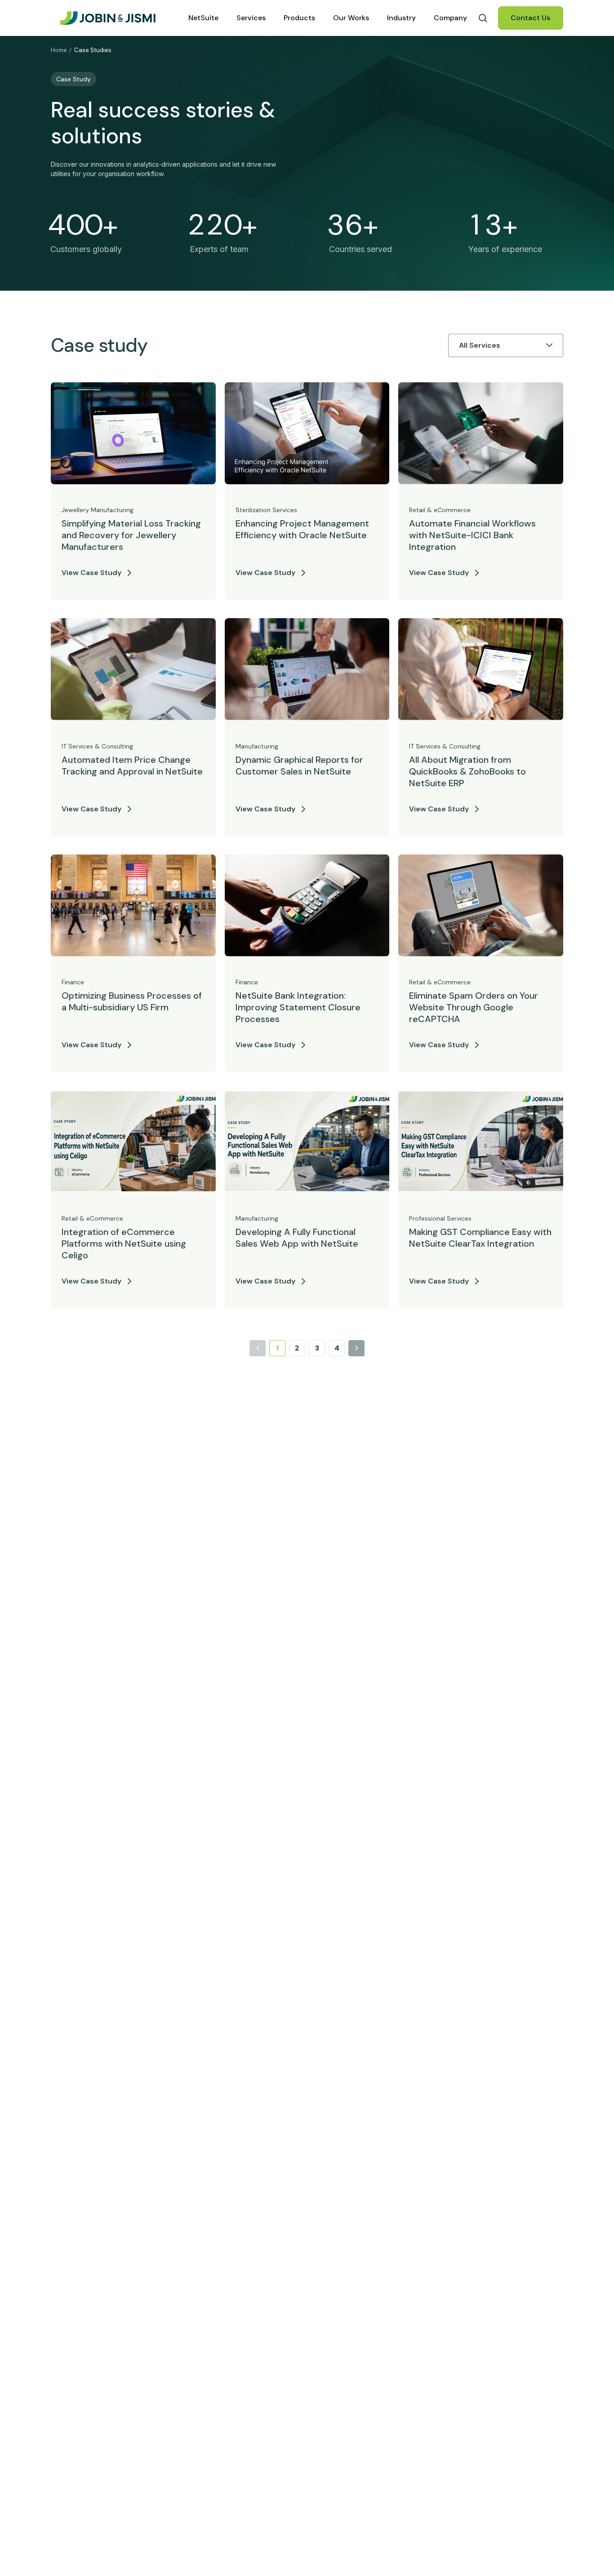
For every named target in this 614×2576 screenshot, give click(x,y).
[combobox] (460, 345)
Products (299, 18)
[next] (356, 1348)
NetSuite (203, 18)
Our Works (351, 18)
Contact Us (531, 18)
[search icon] (483, 18)
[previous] (258, 1348)
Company (450, 18)
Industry (401, 18)
